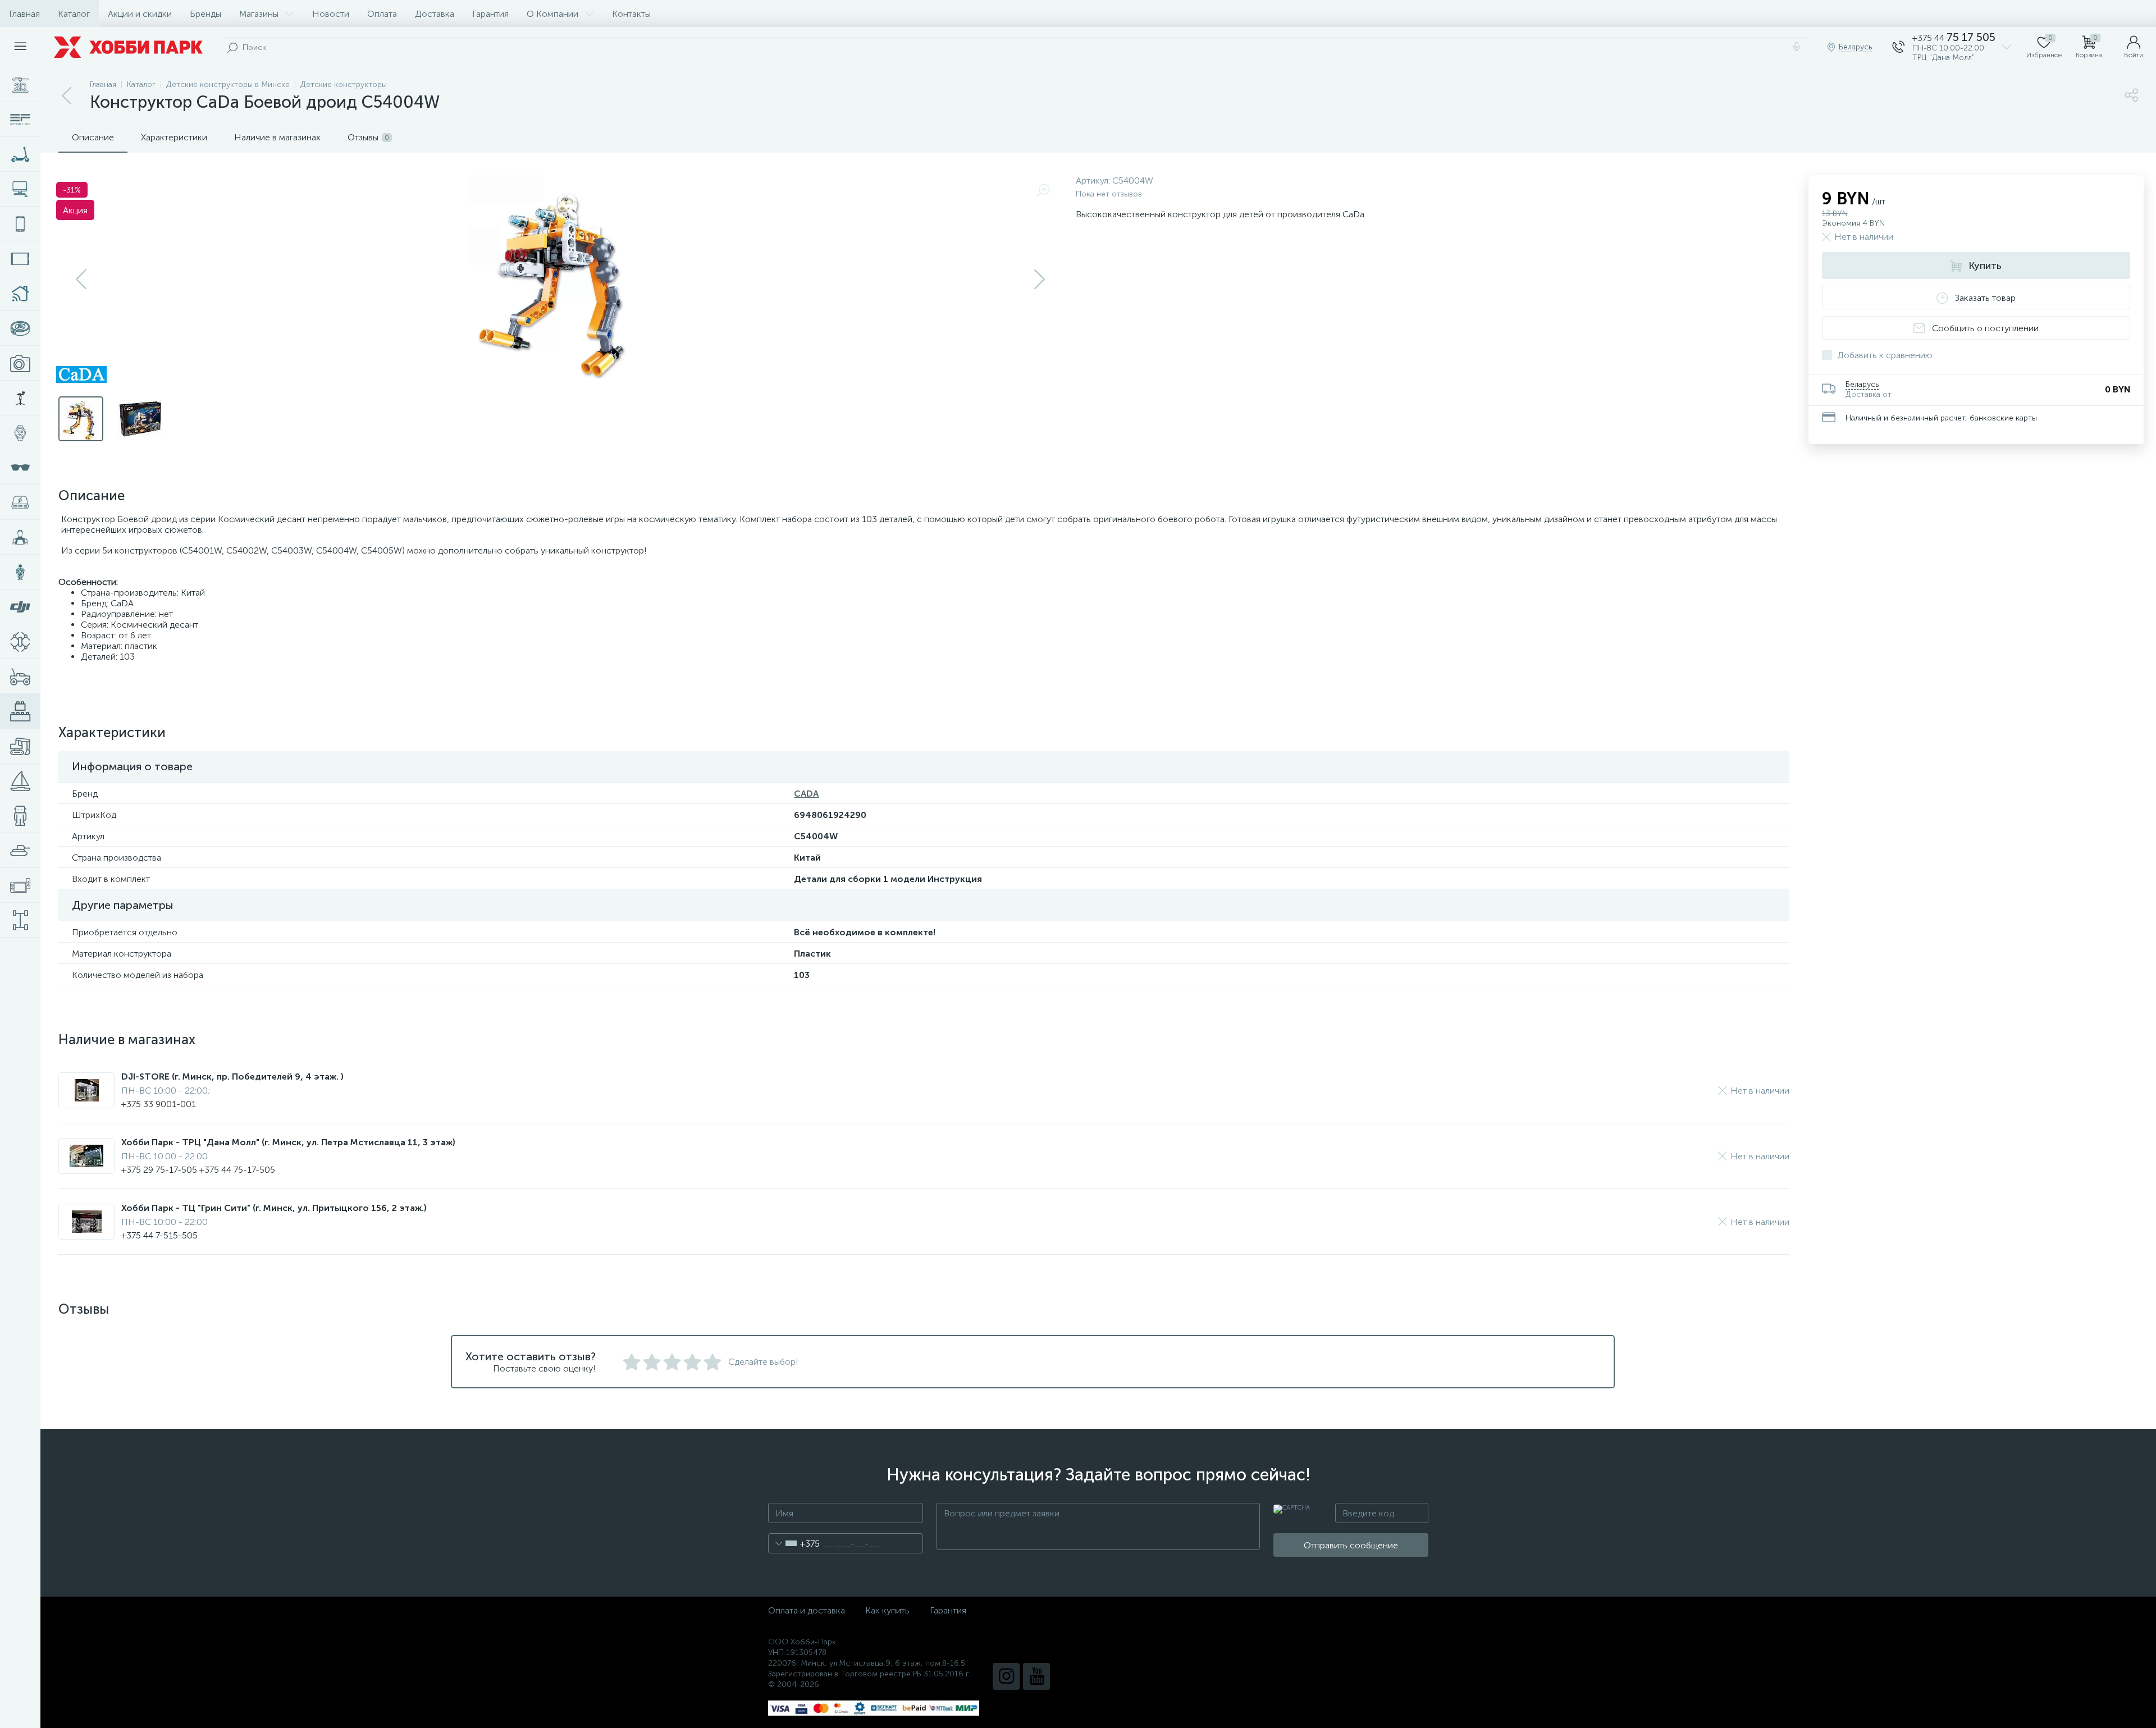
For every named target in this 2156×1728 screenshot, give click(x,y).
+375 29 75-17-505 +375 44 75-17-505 (198, 1170)
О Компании (552, 14)
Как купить (887, 1610)
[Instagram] (1006, 1676)
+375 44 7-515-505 (159, 1235)
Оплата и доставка (807, 1610)
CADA (806, 794)
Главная (24, 14)
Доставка (435, 14)
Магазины (259, 14)
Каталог (74, 14)
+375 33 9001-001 (159, 1104)
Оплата (382, 14)
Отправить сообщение (1351, 1545)
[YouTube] (1036, 1676)
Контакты (631, 14)
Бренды (205, 14)
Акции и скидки (140, 14)
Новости (331, 14)
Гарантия (490, 14)
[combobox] (794, 1543)
